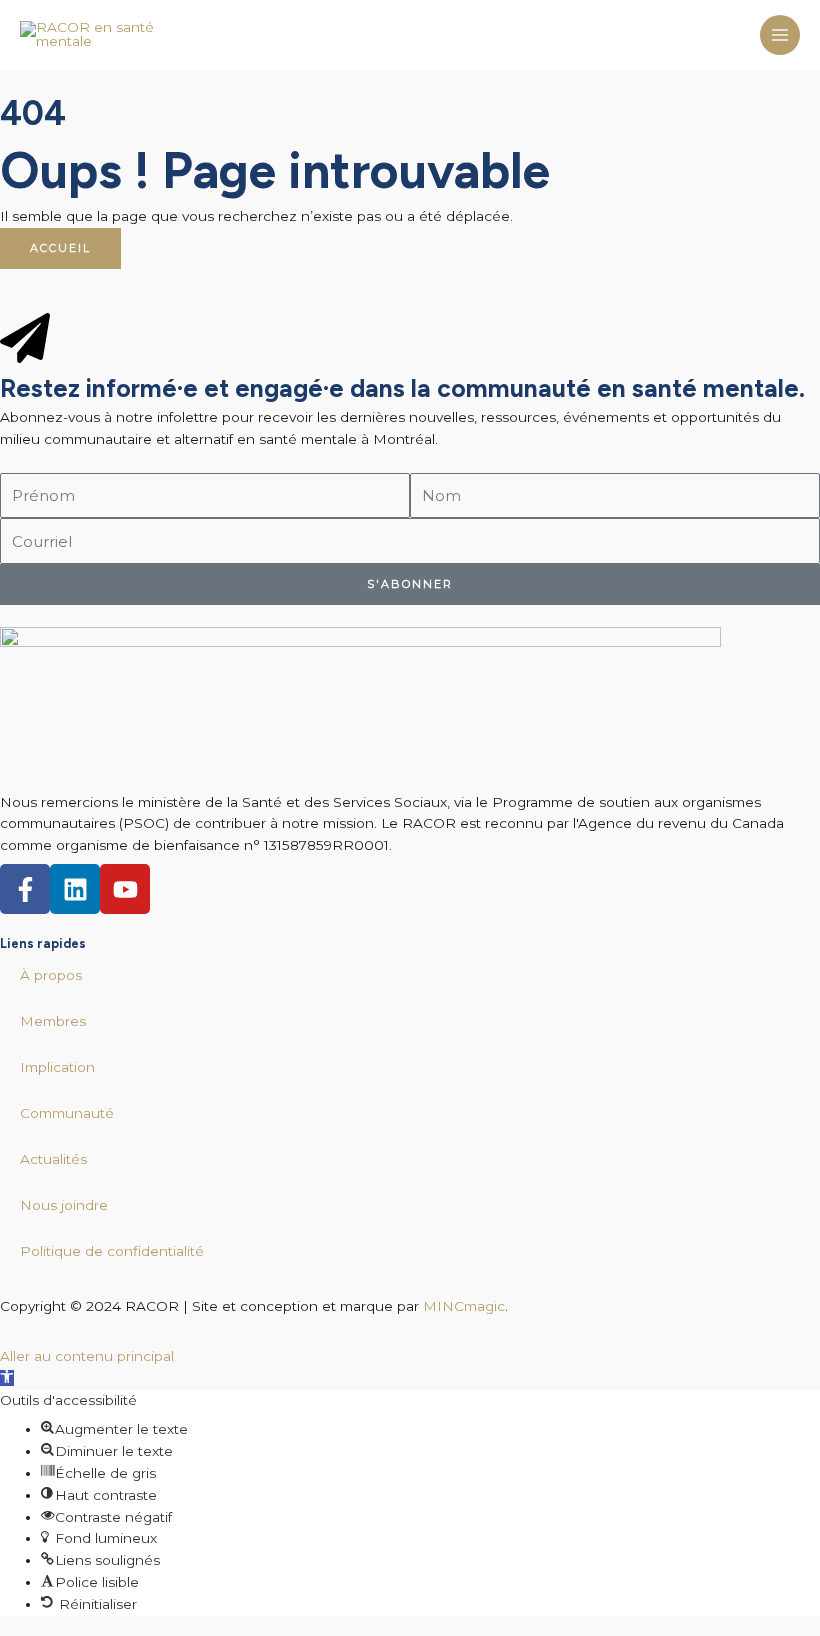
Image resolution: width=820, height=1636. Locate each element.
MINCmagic (464, 1306)
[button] (7, 1378)
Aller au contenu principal (87, 1356)
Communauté (67, 1113)
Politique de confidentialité (112, 1251)
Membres (53, 1021)
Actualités (53, 1159)
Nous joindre (64, 1205)
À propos (51, 975)
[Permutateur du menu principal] (780, 35)
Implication (57, 1067)
